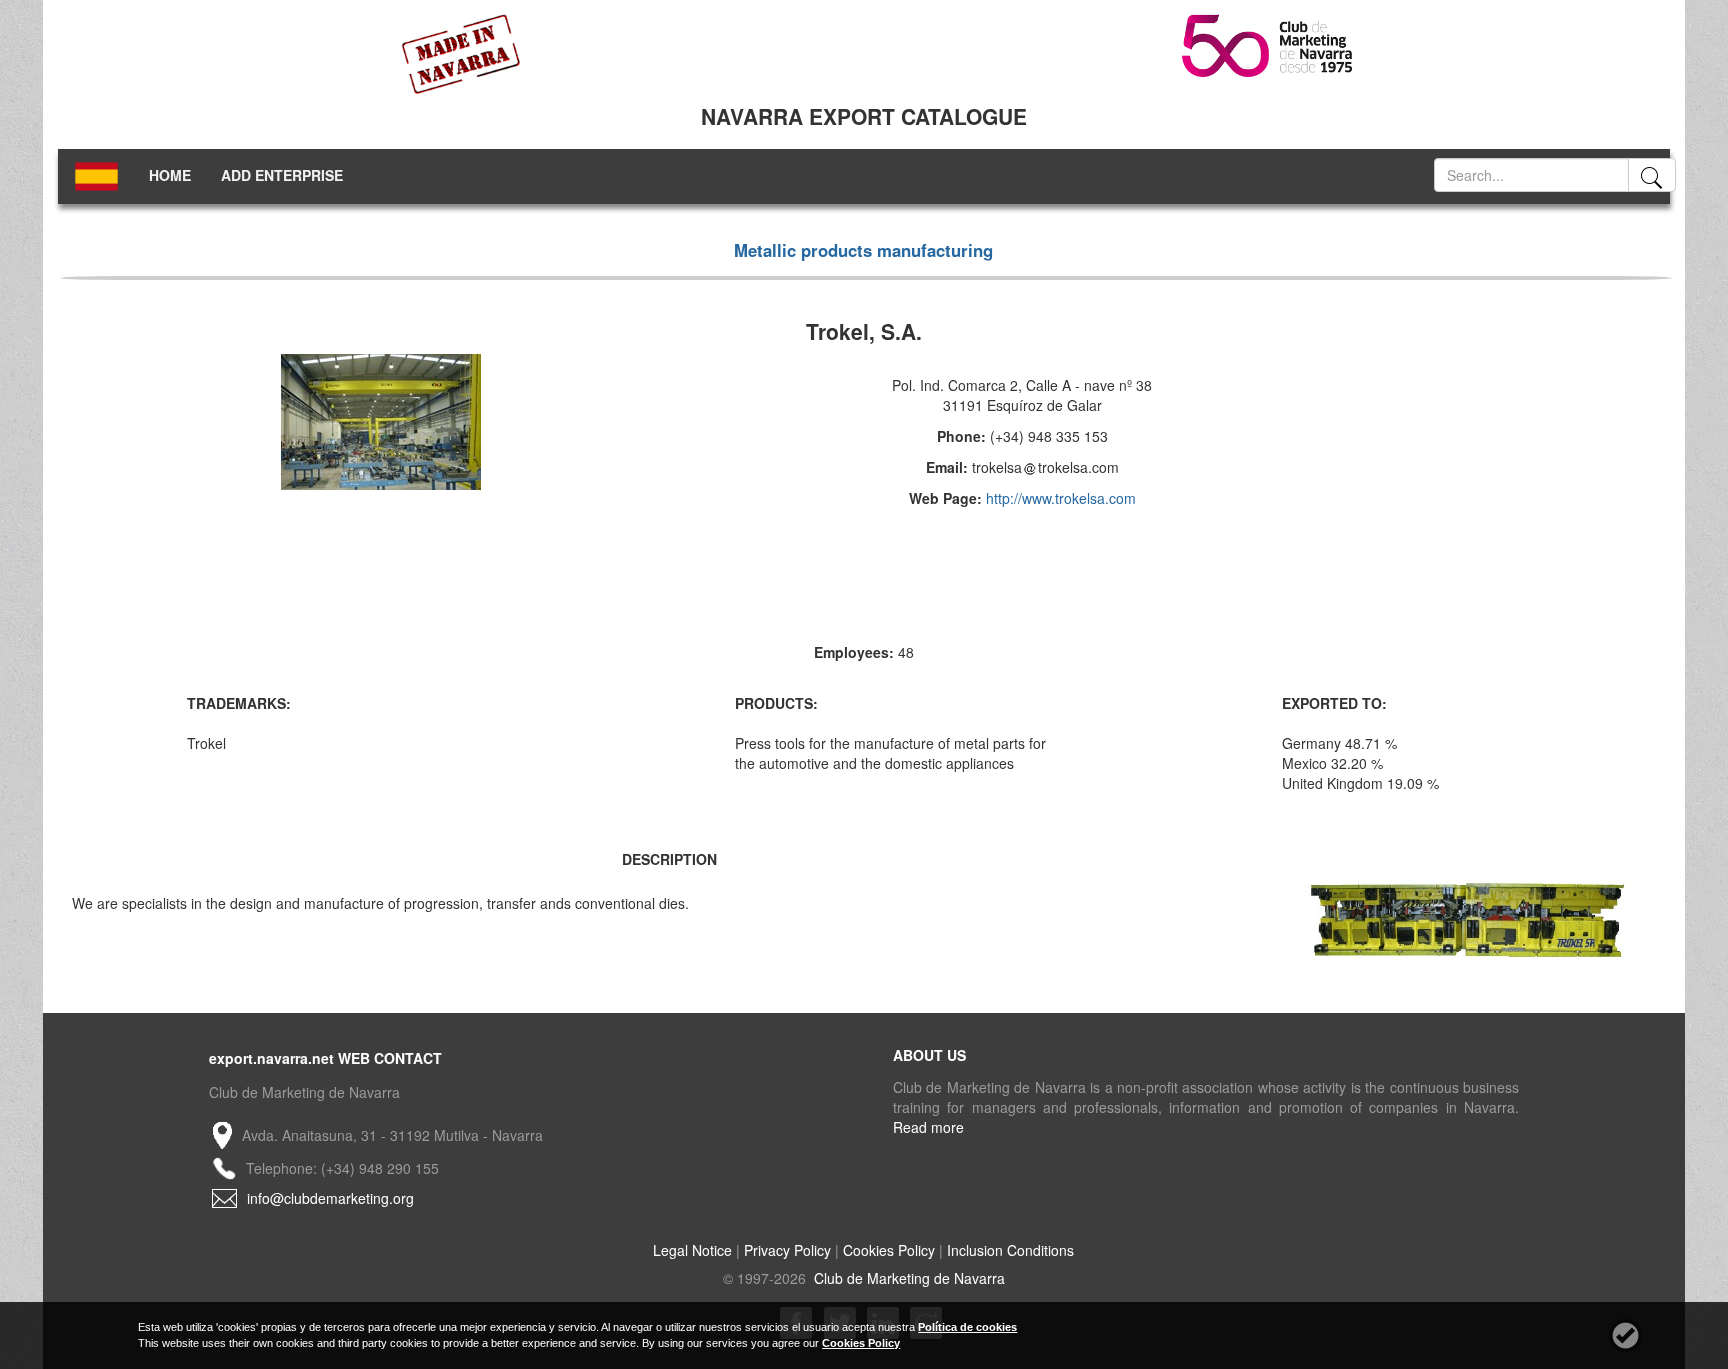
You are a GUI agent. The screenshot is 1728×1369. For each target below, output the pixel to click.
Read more (928, 1127)
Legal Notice (692, 1250)
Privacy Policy (787, 1250)
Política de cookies (967, 1327)
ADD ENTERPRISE (282, 175)
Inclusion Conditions (1010, 1250)
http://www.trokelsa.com (1061, 498)
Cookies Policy (889, 1250)
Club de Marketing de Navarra (907, 1278)
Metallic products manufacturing (863, 250)
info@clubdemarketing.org (330, 1198)
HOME (170, 175)
